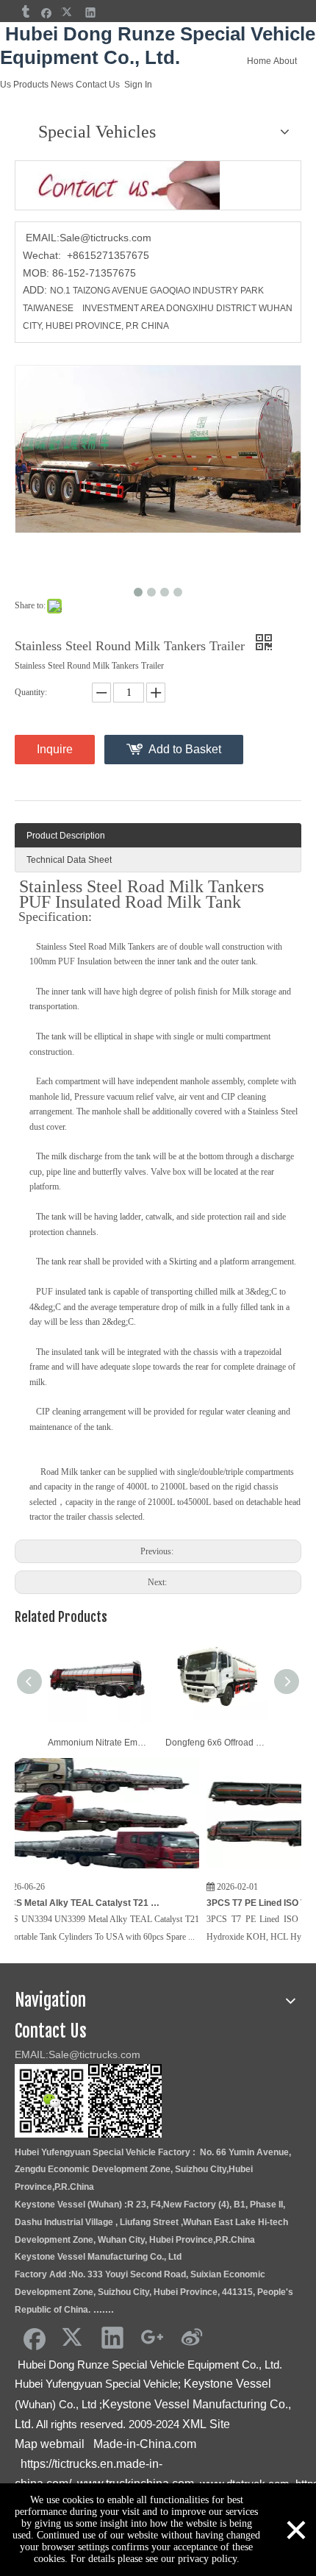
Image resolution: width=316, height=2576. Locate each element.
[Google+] (152, 2337)
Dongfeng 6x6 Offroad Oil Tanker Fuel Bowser (217, 1743)
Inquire (55, 749)
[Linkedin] (91, 12)
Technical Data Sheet (69, 860)
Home (259, 61)
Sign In (138, 85)
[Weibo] (192, 2337)
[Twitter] (69, 12)
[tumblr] (25, 12)
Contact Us (98, 85)
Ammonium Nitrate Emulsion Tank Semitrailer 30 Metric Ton (99, 1743)
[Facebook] (47, 12)
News (62, 85)
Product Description (66, 836)
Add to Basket (185, 749)
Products (31, 85)
